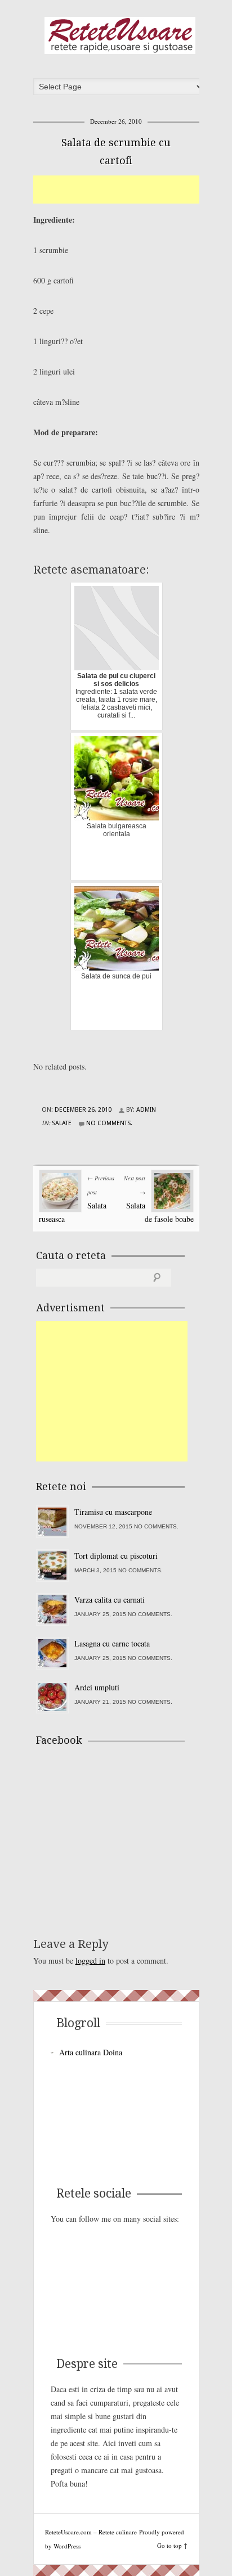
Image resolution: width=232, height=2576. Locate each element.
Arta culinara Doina (91, 2052)
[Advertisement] (133, 190)
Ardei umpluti (97, 1687)
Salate (62, 1123)
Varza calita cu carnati (110, 1600)
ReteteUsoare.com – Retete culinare (120, 35)
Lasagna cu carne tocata (112, 1643)
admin (146, 1110)
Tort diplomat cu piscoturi (116, 1556)
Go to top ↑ (172, 2545)
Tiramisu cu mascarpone (113, 1512)
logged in (90, 1961)
